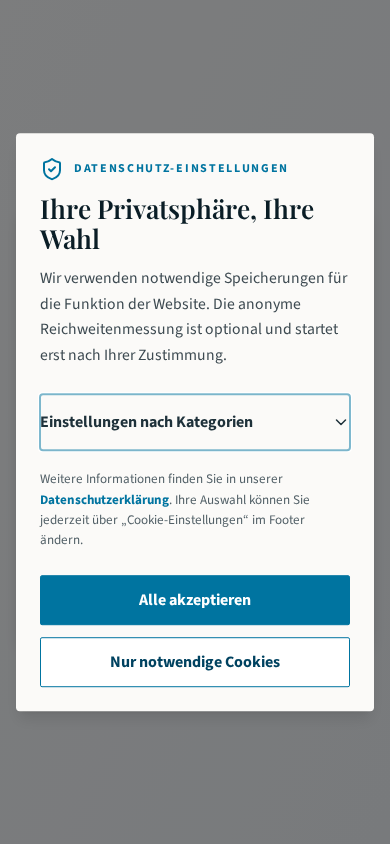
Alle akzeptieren (195, 600)
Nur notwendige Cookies (195, 662)
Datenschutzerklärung (104, 500)
